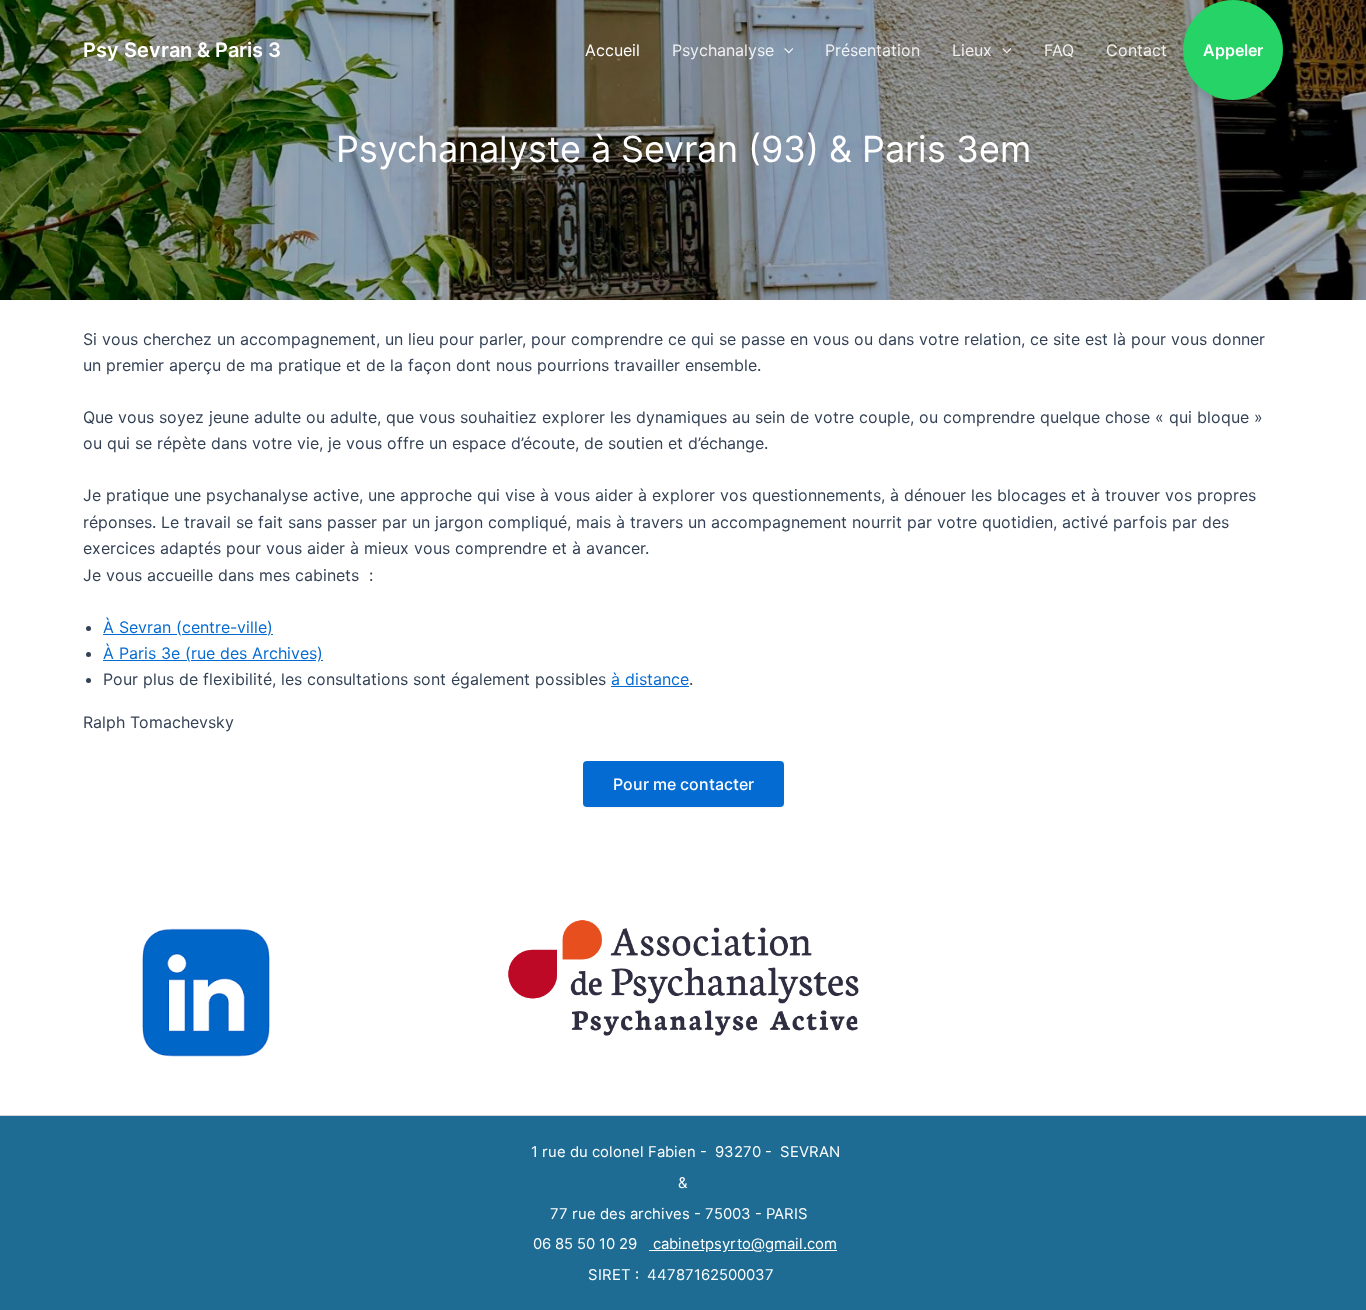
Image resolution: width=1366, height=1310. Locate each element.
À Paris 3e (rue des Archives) (213, 653)
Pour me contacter (683, 784)
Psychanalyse (723, 50)
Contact (1136, 50)
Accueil (612, 50)
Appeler (1233, 50)
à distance (650, 679)
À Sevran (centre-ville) (188, 627)
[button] (784, 50)
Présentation (872, 50)
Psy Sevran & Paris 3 (182, 50)
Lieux (972, 50)
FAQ (1059, 50)
